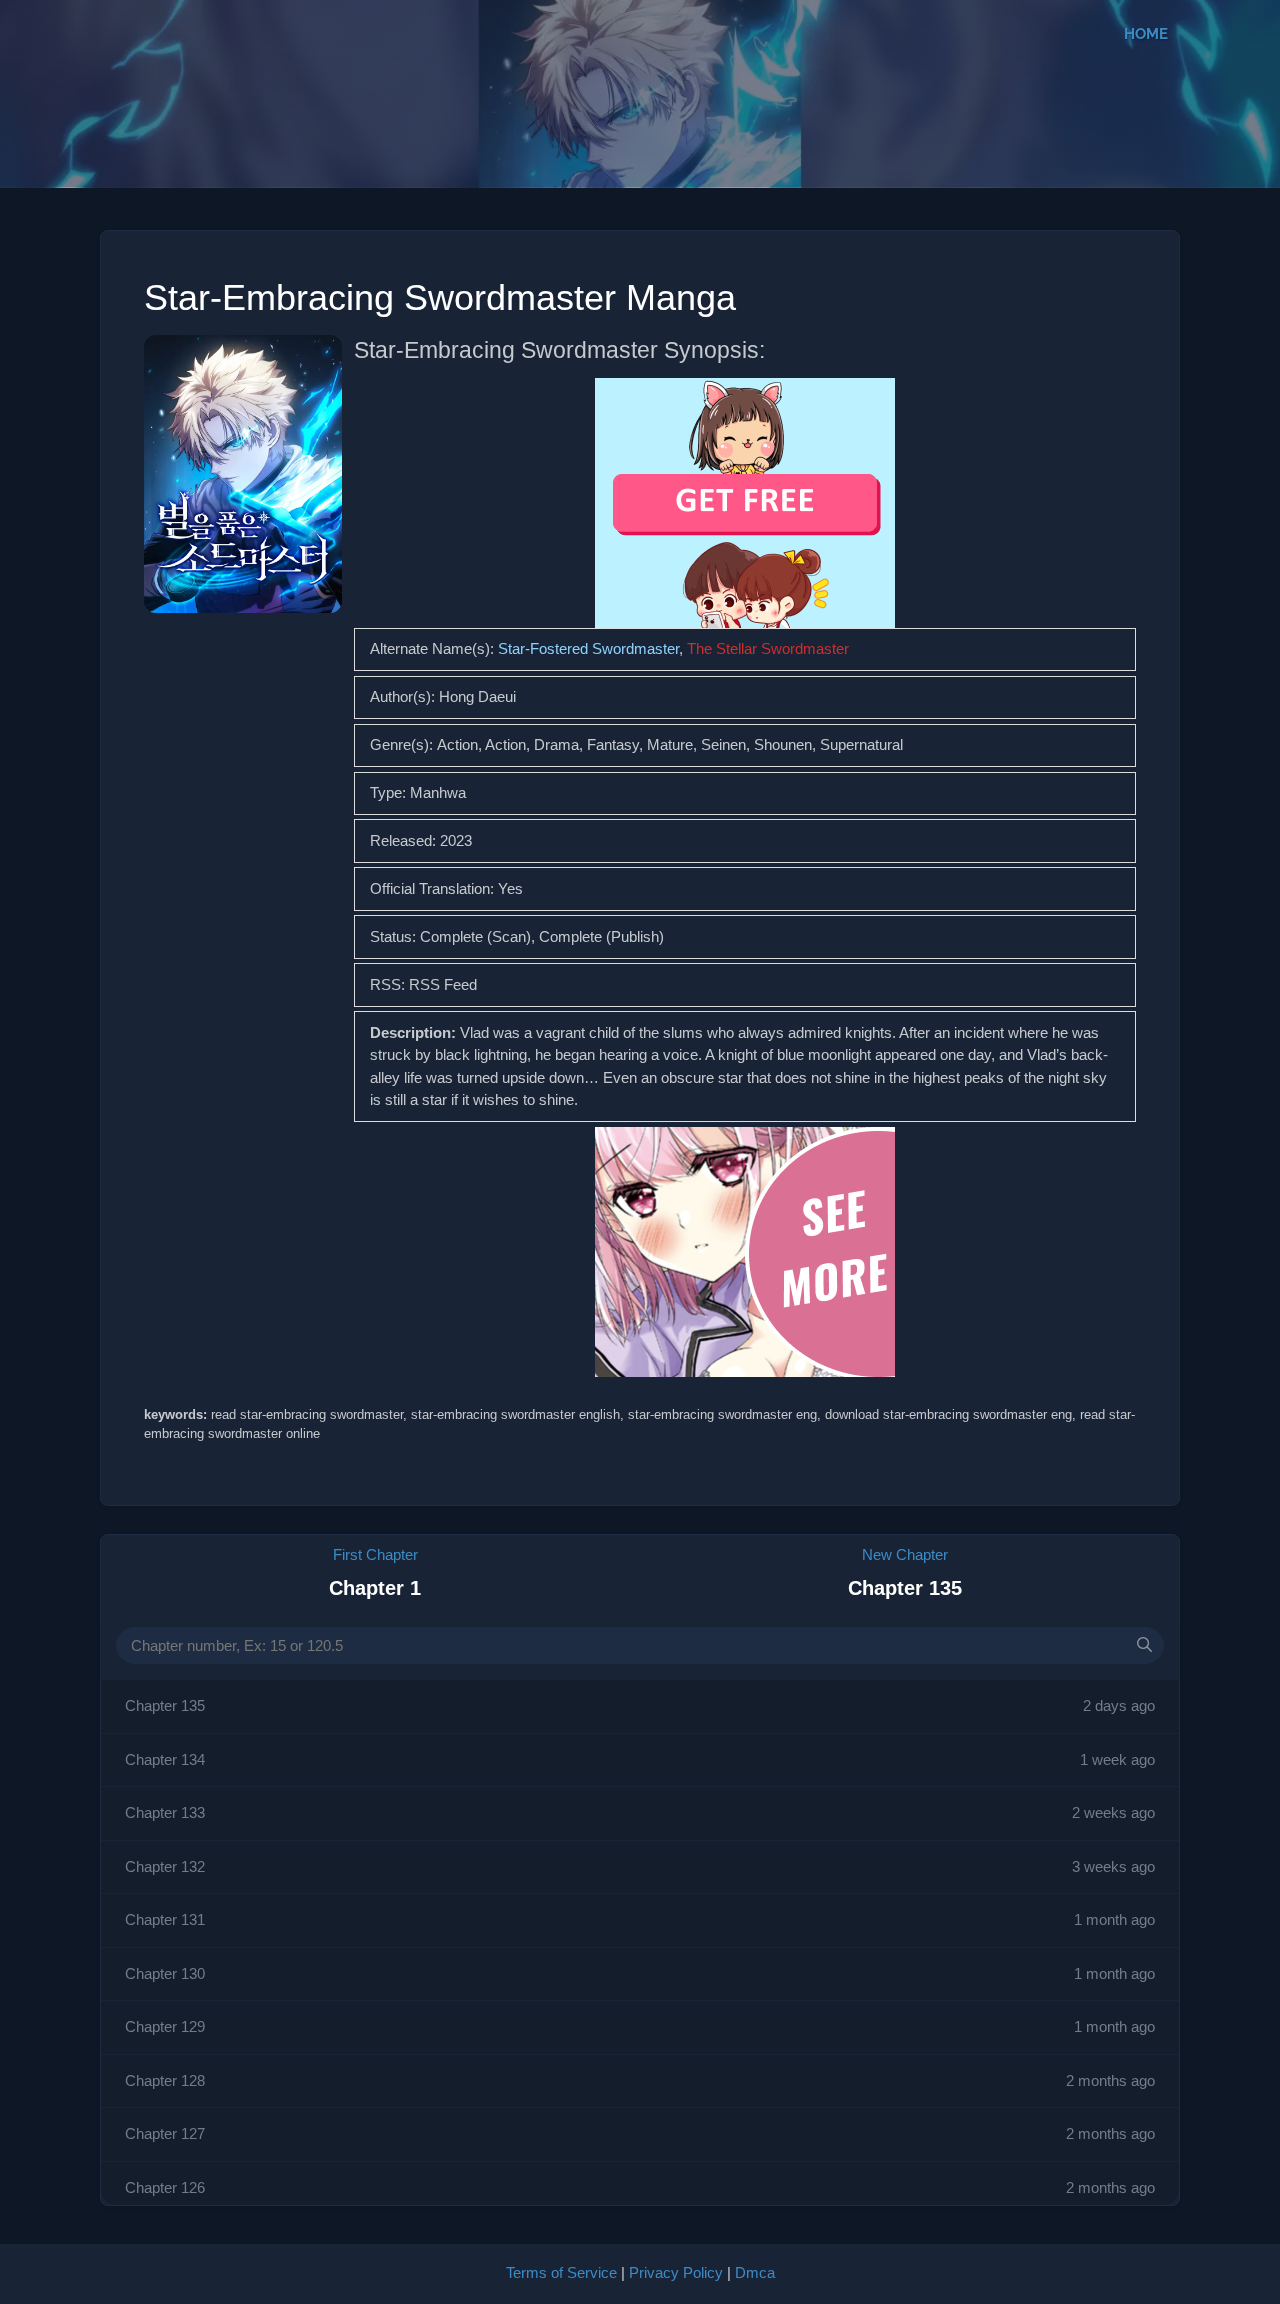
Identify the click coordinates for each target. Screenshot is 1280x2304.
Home (1146, 34)
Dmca (755, 2272)
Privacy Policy (676, 2272)
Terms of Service (561, 2272)
